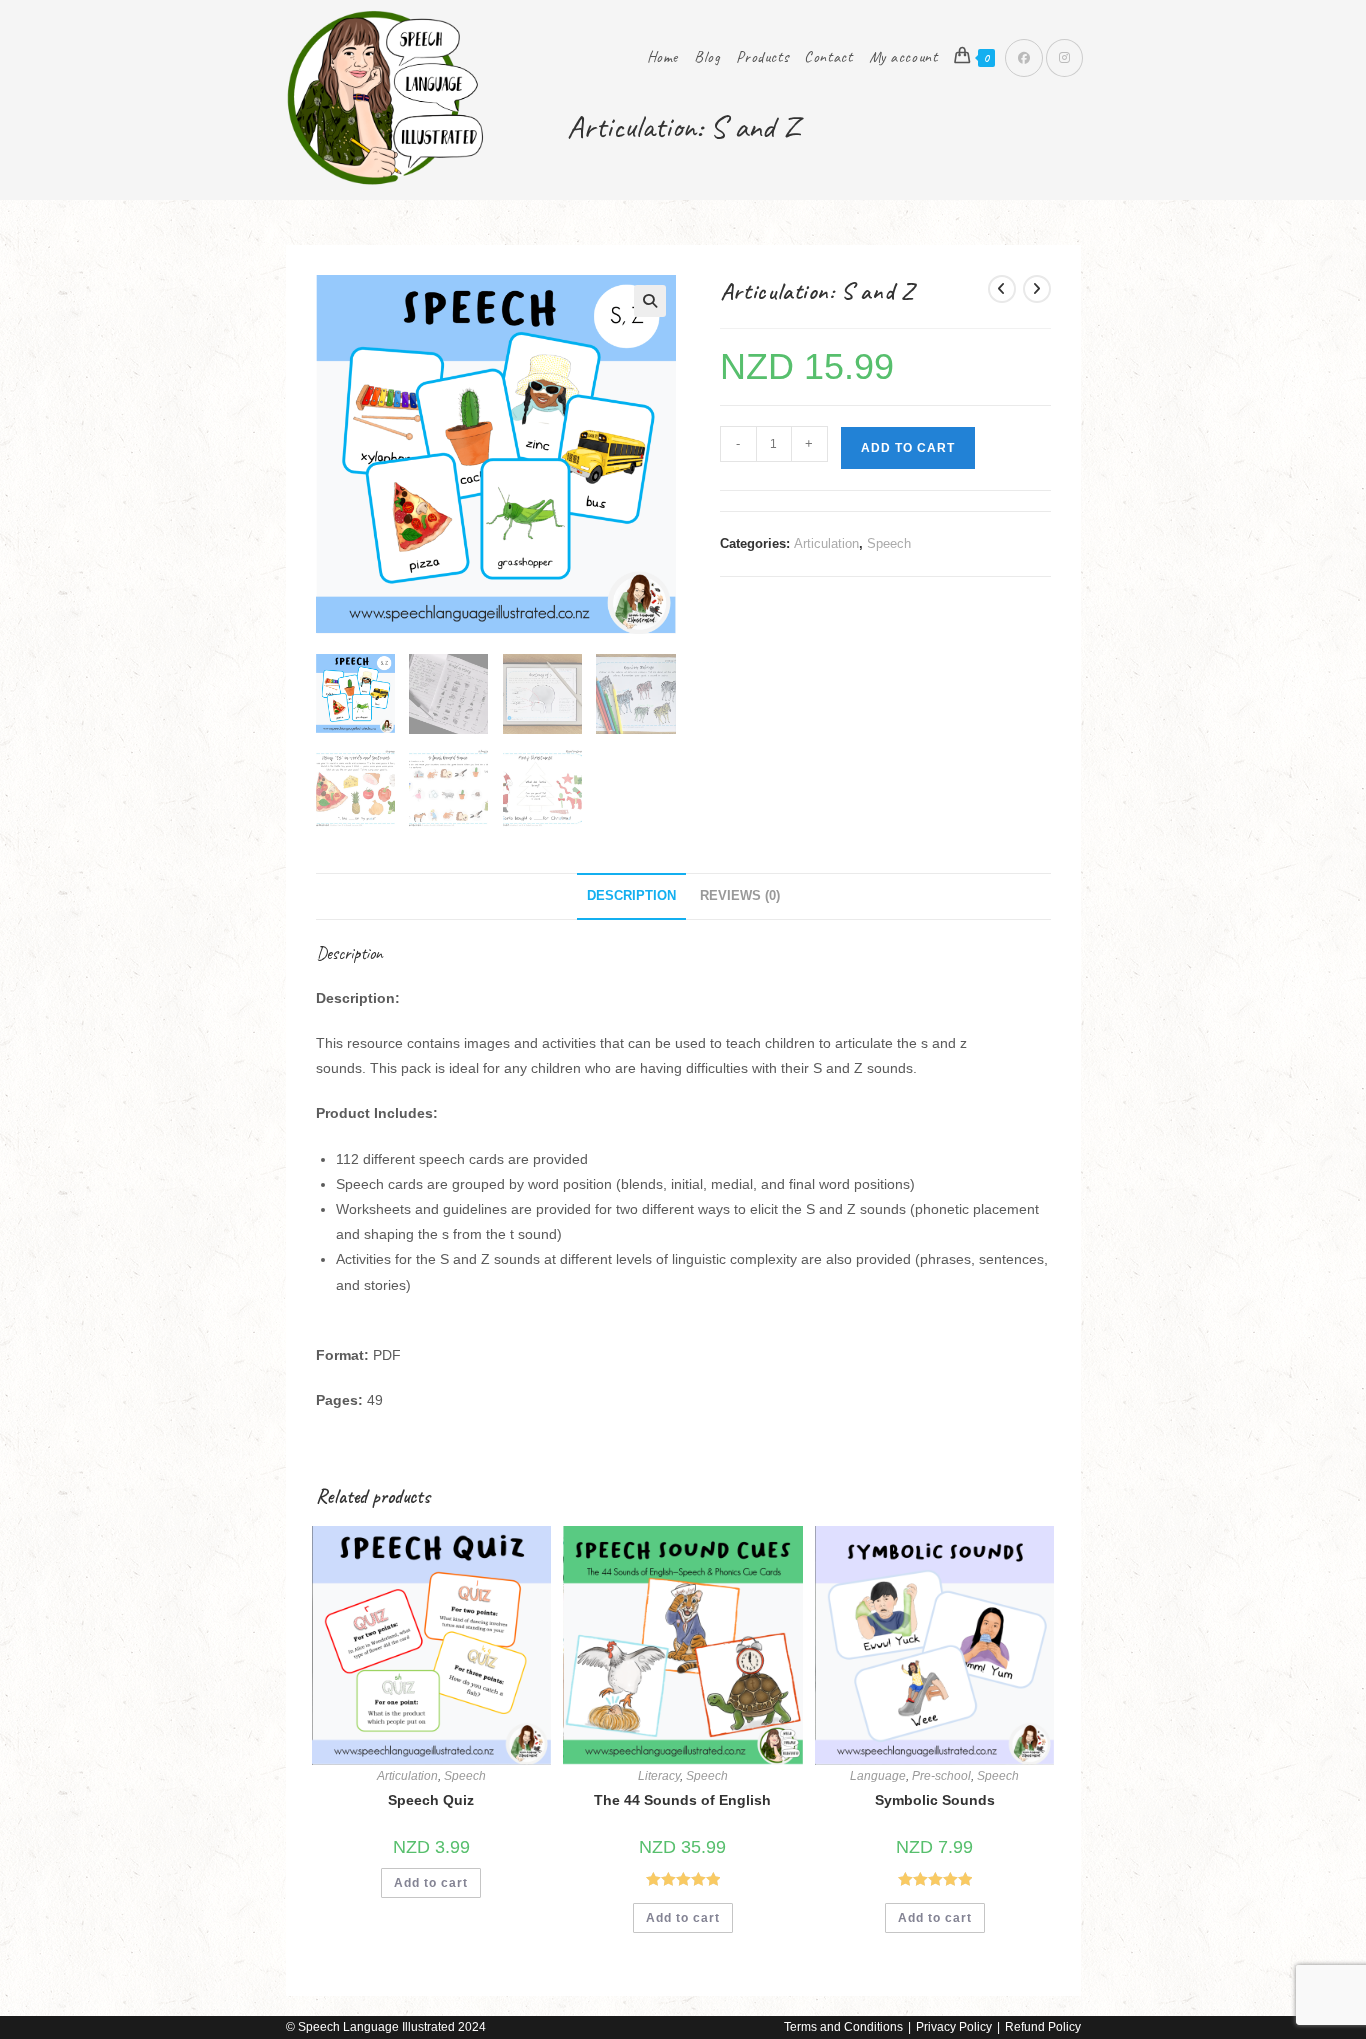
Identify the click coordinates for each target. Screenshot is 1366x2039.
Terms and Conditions (843, 2027)
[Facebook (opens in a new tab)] (1024, 58)
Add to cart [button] (431, 1883)
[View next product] (1037, 289)
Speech (889, 543)
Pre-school (941, 1776)
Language (878, 1776)
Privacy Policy (954, 2027)
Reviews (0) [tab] (740, 896)
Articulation (826, 543)
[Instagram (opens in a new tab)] (1064, 58)
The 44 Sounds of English (682, 1800)
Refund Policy (1043, 2027)
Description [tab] (631, 896)
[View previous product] (1002, 289)
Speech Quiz (431, 1800)
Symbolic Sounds (935, 1800)
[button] (650, 301)
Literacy (659, 1776)
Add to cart (908, 448)
